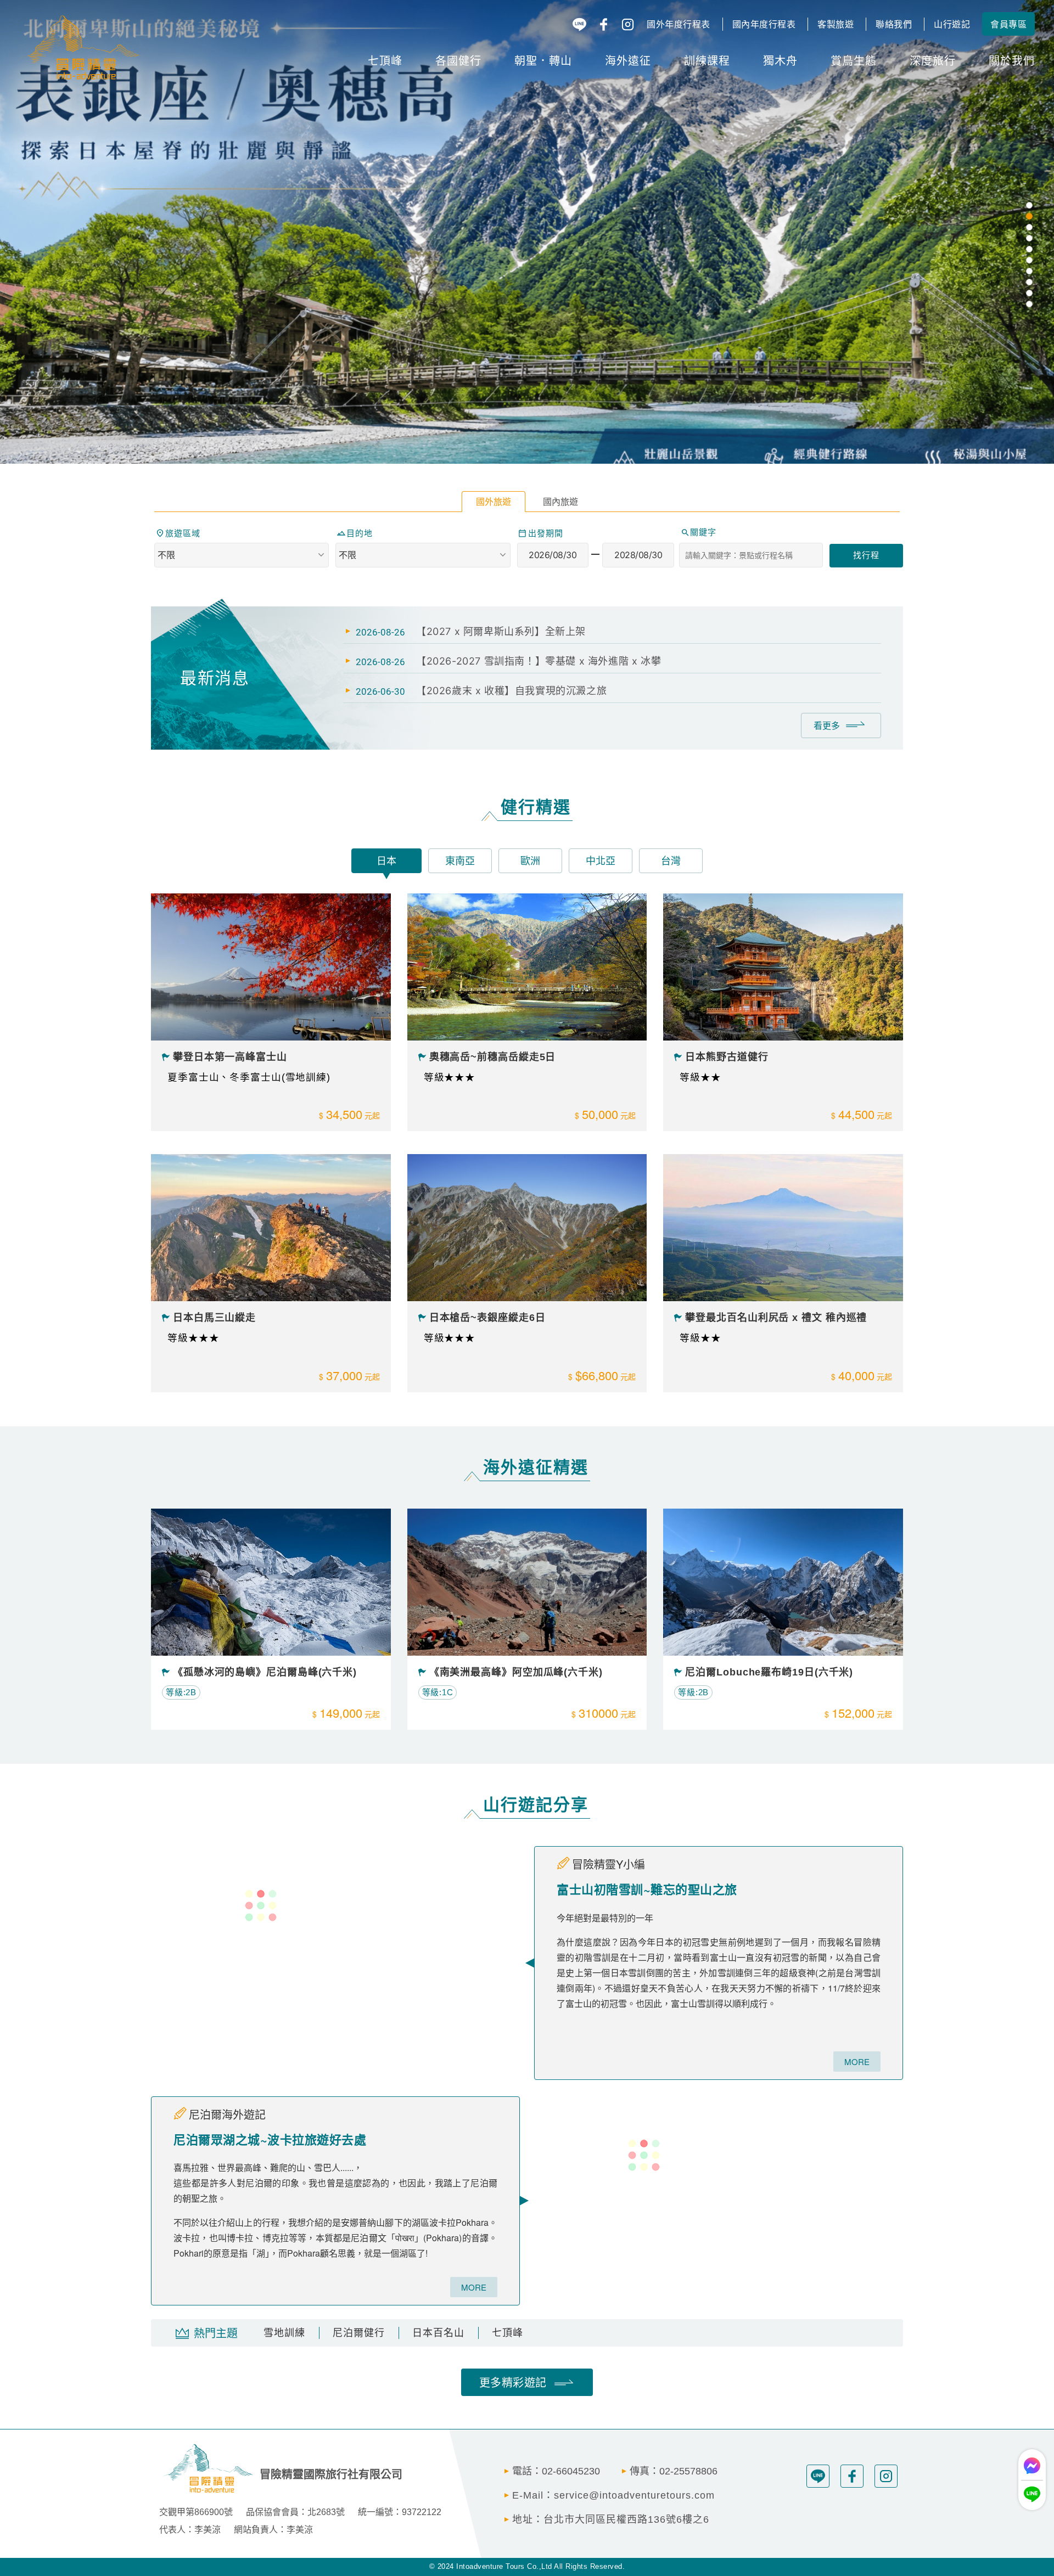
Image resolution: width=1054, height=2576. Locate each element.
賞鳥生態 (854, 60)
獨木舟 (780, 60)
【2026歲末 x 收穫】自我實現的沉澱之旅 (511, 691)
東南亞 (460, 861)
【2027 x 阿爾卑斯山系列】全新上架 (501, 631)
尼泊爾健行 (359, 2333)
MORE (857, 2062)
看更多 (827, 725)
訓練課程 (707, 60)
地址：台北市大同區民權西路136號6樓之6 (611, 2519)
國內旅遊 (560, 502)
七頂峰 (385, 60)
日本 (386, 861)
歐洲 (530, 861)
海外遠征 (628, 60)
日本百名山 (438, 2333)
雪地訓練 (284, 2333)
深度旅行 (933, 60)
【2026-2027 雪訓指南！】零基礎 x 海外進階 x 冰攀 (539, 661)
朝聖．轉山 (543, 60)
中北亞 (601, 861)
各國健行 (458, 60)
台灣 (671, 861)
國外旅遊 (494, 502)
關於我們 (1012, 60)
